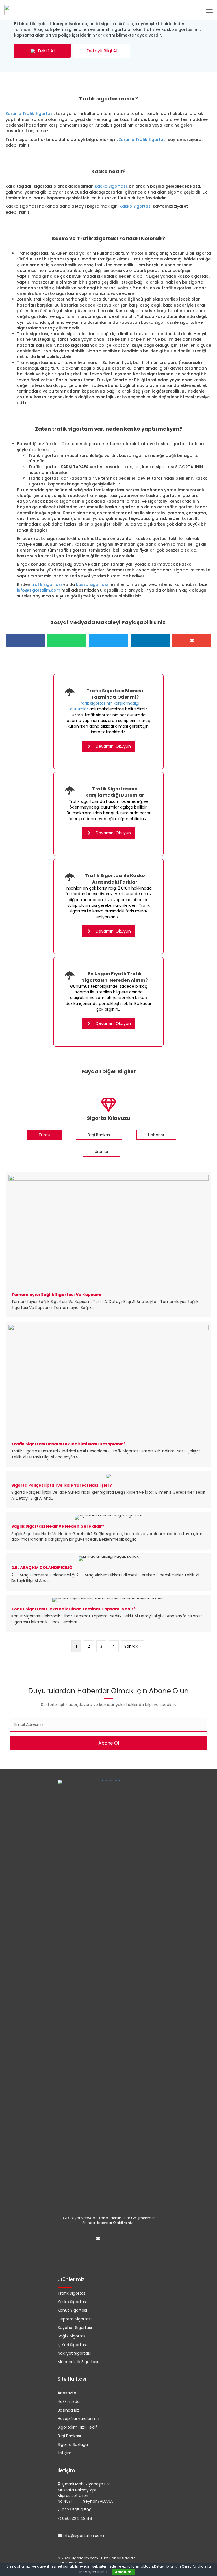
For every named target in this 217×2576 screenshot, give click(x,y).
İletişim (65, 2453)
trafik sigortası (47, 584)
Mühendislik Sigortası (78, 2362)
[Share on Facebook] (25, 641)
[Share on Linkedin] (150, 641)
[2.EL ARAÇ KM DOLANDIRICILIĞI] (108, 1572)
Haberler (156, 1135)
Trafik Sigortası (44, 81)
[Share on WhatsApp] (67, 641)
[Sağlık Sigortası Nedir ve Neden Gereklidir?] (108, 1531)
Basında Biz (68, 2410)
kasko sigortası (92, 584)
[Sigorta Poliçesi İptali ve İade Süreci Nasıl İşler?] (108, 1490)
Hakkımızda (69, 2401)
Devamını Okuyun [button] (113, 746)
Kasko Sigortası (111, 186)
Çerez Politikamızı (196, 2566)
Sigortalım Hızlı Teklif (77, 2427)
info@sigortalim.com (39, 590)
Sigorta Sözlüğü (73, 2444)
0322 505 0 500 (77, 2510)
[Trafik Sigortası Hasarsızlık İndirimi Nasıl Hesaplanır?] (108, 1394)
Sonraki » (133, 1646)
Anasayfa (67, 2393)
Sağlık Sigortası (72, 2336)
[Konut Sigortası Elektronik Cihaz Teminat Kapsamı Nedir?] (108, 1613)
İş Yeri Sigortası (72, 2345)
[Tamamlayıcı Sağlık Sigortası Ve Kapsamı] (108, 1245)
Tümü (44, 1135)
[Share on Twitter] (108, 641)
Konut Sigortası (72, 2310)
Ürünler (102, 1152)
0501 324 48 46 (77, 2519)
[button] (42, 51)
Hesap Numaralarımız (79, 2419)
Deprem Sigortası (75, 2319)
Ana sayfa (16, 81)
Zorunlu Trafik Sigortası (30, 113)
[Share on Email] (192, 641)
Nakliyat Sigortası (74, 2353)
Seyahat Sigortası (75, 2328)
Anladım (123, 2572)
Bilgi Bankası (99, 1135)
